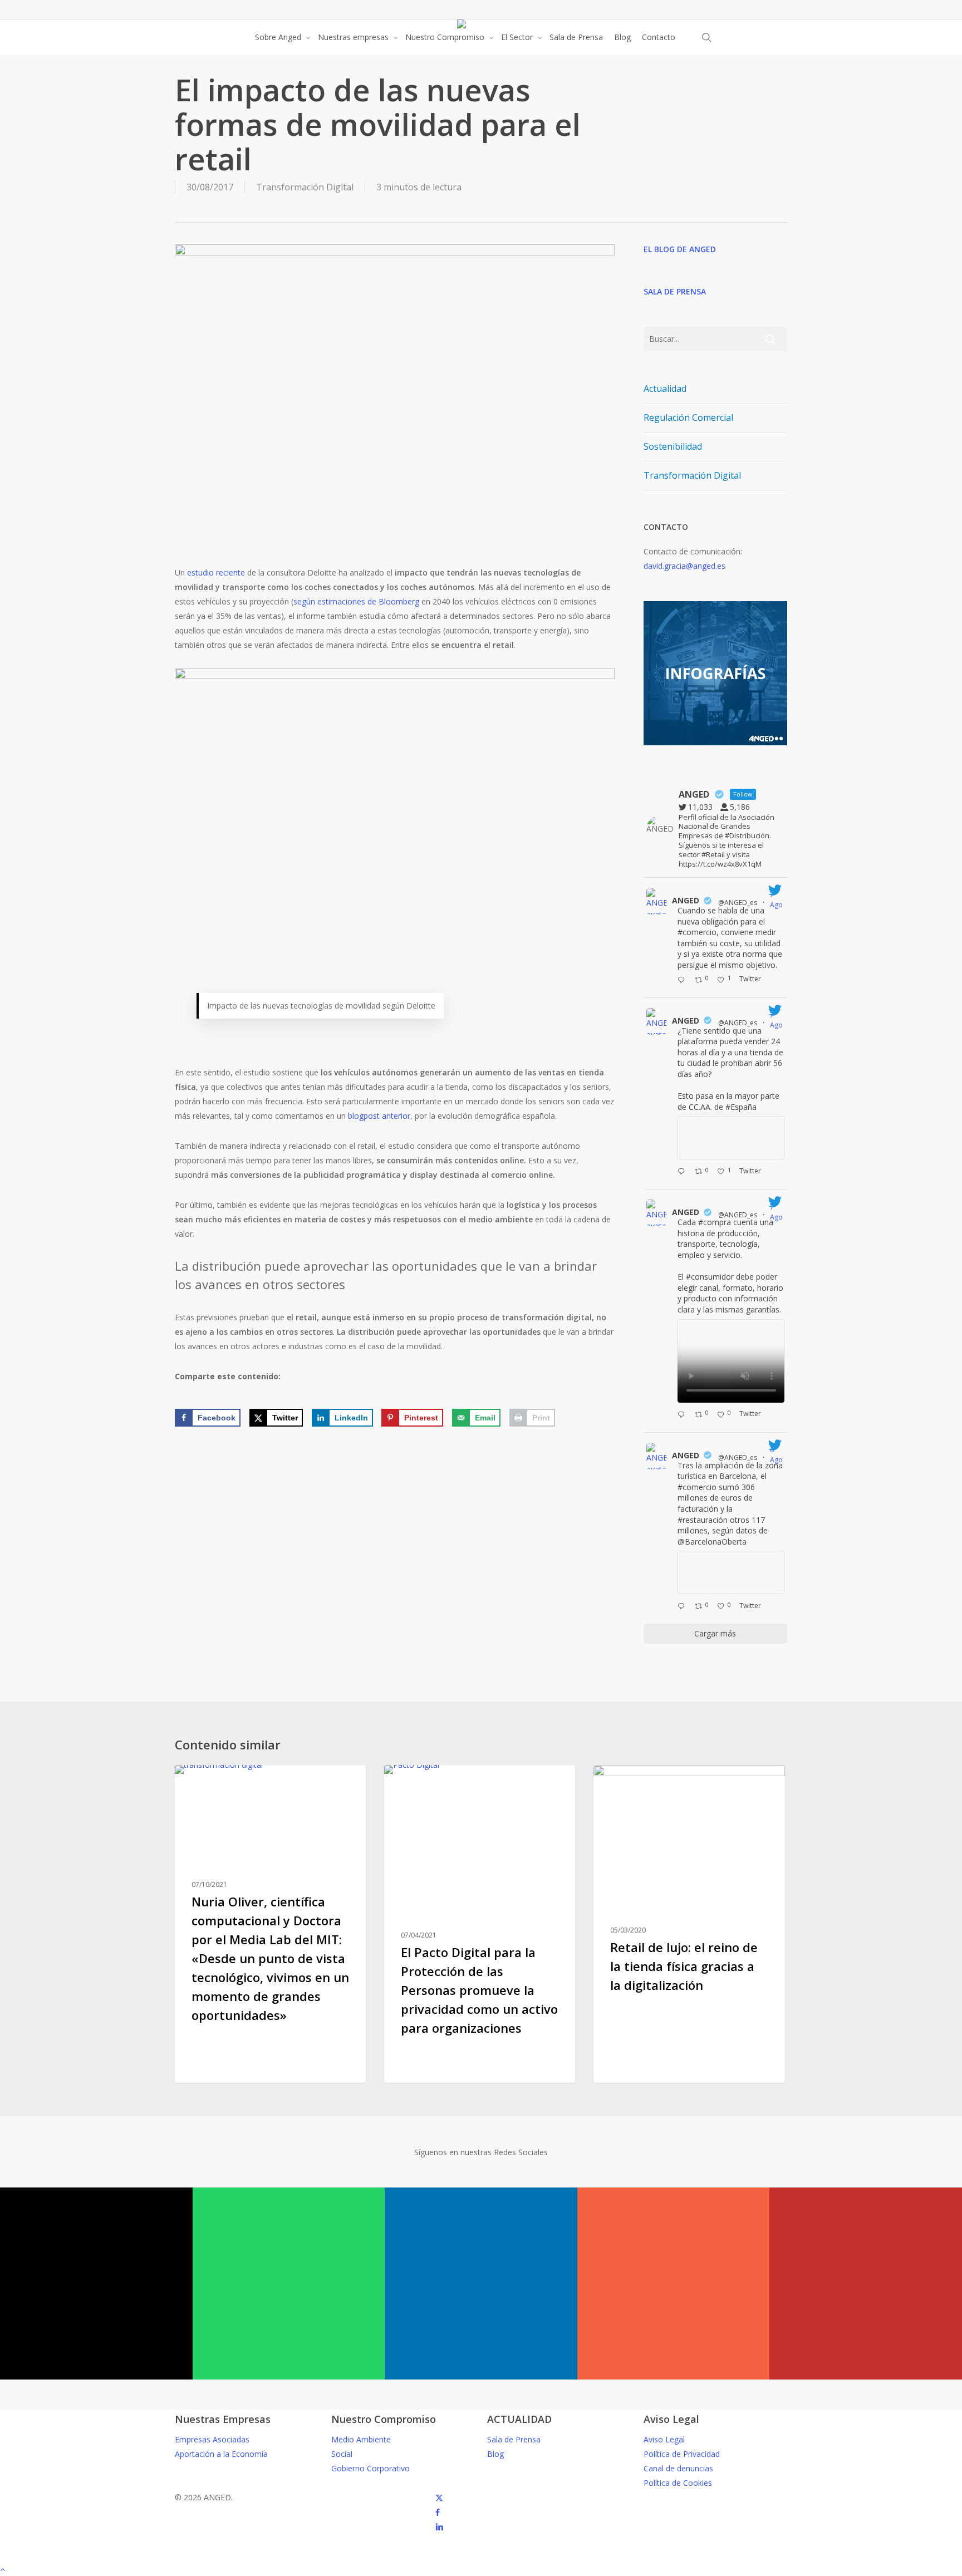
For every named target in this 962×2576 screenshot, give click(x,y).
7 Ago (777, 900)
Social (342, 2454)
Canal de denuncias (678, 2468)
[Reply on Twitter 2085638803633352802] (683, 1415)
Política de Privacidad (682, 2454)
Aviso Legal (664, 2439)
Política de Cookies (678, 2483)
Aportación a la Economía (221, 2454)
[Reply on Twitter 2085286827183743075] (683, 1607)
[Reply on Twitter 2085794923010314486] (683, 981)
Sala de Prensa (514, 2439)
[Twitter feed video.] (731, 1361)
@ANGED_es (738, 903)
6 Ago (777, 1455)
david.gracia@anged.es (684, 566)
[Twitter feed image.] (731, 1138)
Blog (495, 2454)
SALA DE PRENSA (675, 291)
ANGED (686, 900)
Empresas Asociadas (212, 2439)
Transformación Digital (305, 187)
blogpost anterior (379, 1116)
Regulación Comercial (688, 417)
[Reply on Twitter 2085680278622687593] (683, 1172)
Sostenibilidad (673, 446)
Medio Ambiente (361, 2439)
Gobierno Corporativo (370, 2468)
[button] (481, 2569)
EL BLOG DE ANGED (680, 249)
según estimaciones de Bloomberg (356, 601)
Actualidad (665, 389)
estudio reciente (216, 572)
